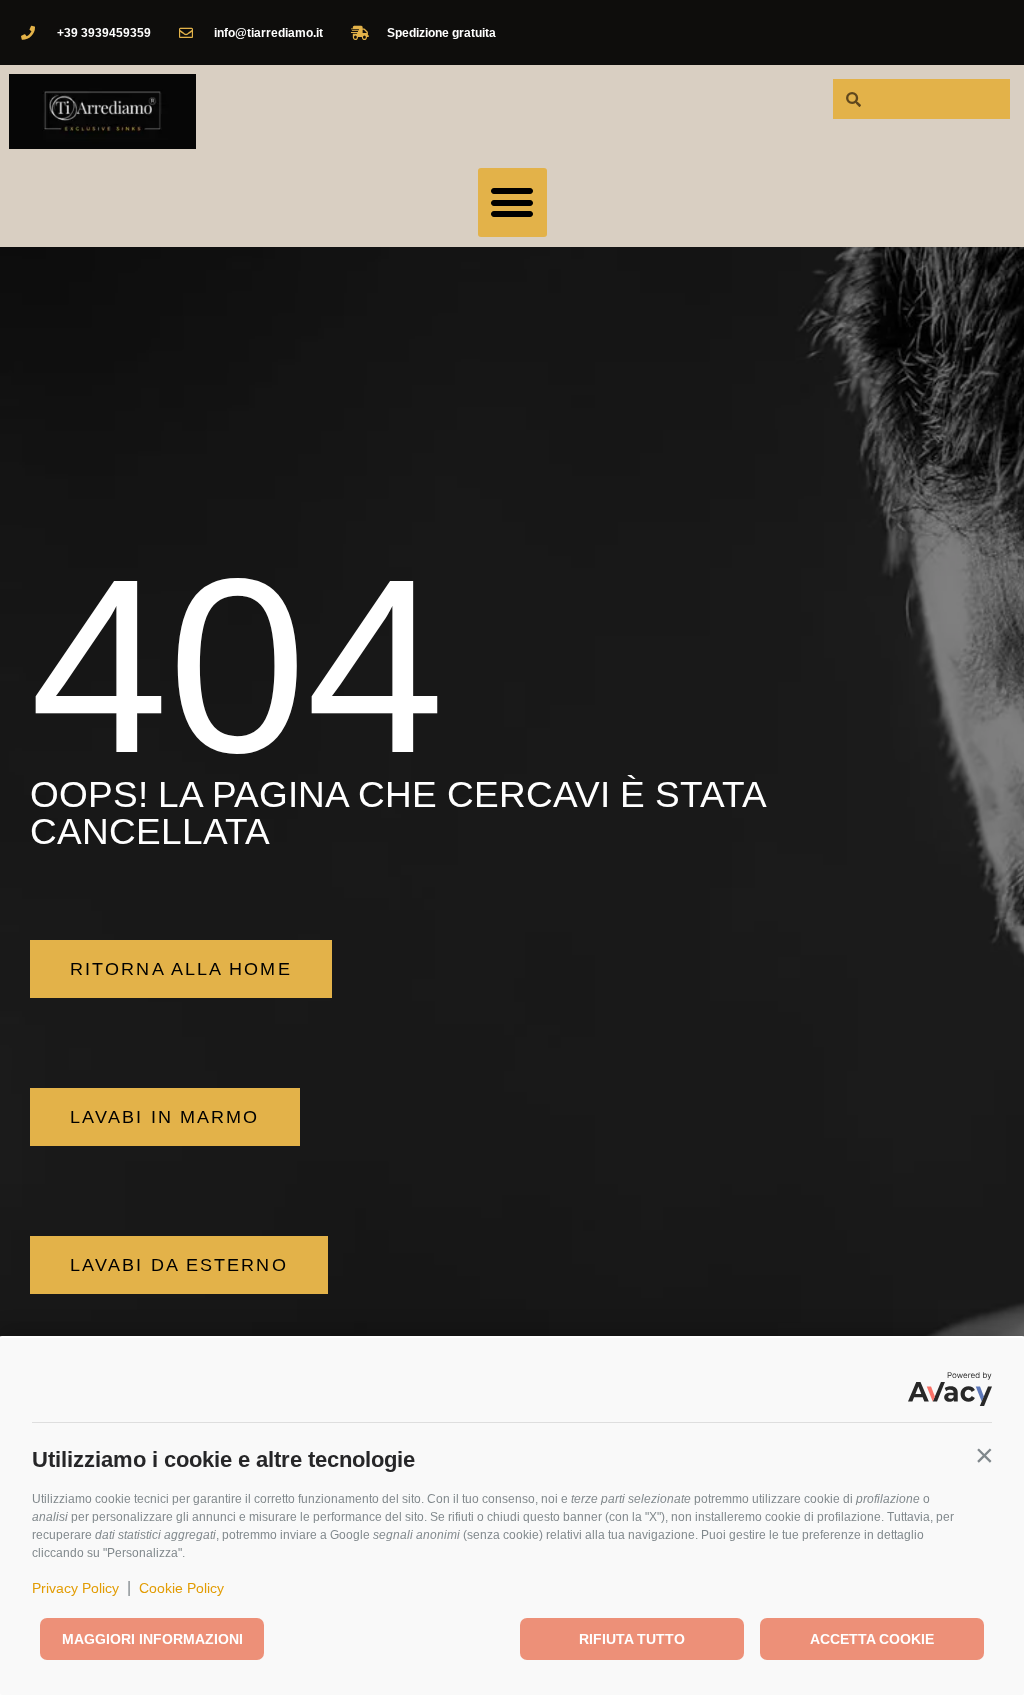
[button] (984, 1455)
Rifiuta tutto (632, 1639)
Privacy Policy (75, 1588)
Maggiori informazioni (152, 1639)
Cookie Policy (181, 1588)
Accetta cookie (872, 1639)
